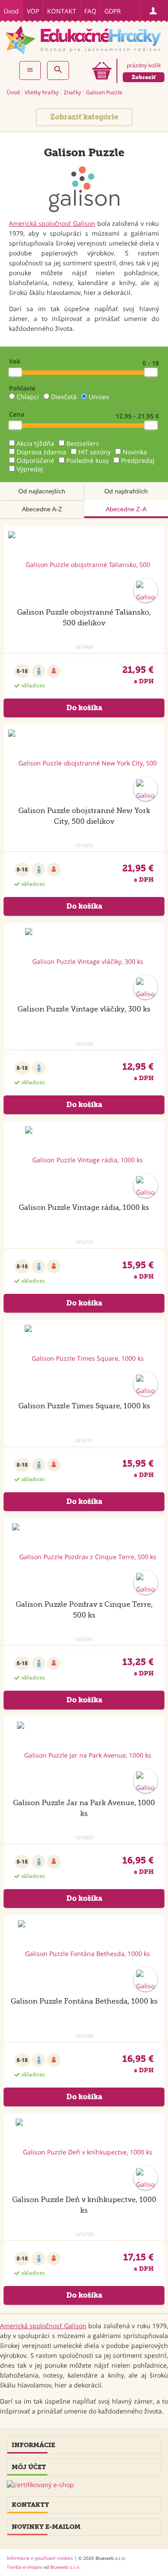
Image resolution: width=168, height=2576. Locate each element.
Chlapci (28, 397)
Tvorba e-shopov (24, 2567)
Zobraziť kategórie (84, 117)
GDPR (113, 11)
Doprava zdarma (41, 452)
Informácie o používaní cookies (40, 2558)
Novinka (135, 452)
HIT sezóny (95, 452)
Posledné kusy (88, 460)
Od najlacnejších (42, 491)
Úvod (11, 11)
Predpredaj (138, 460)
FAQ (90, 11)
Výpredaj (30, 469)
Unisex (99, 397)
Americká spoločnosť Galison (52, 223)
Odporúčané (35, 460)
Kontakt (62, 11)
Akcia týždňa (35, 443)
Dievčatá (64, 397)
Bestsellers (83, 443)
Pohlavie (22, 388)
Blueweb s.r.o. (65, 2567)
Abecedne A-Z (42, 509)
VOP (33, 11)
